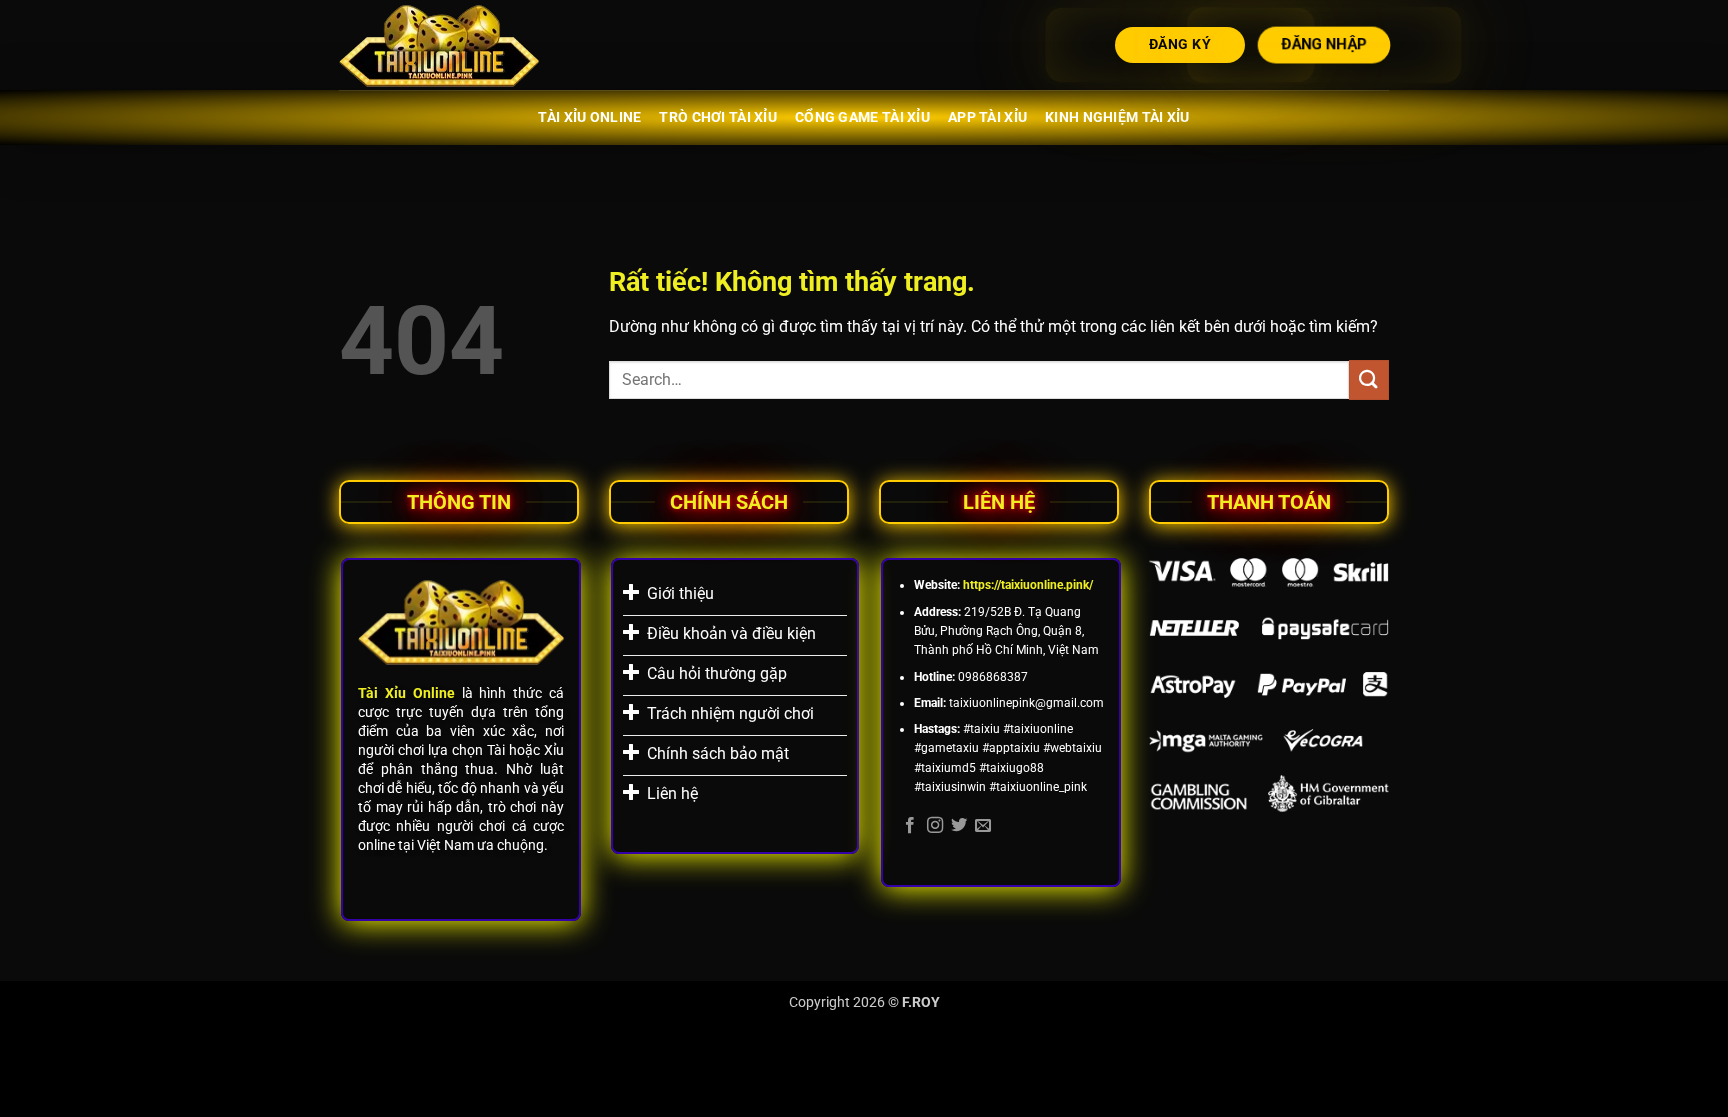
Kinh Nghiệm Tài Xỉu (1117, 117)
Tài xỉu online (589, 117)
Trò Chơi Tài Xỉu (718, 117)
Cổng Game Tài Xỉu (862, 117)
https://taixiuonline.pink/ (1028, 585)
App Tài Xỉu (987, 117)
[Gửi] (1369, 379)
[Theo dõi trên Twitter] (959, 826)
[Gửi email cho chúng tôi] (983, 826)
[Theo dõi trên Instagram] (935, 826)
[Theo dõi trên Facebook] (910, 826)
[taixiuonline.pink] (439, 45)
